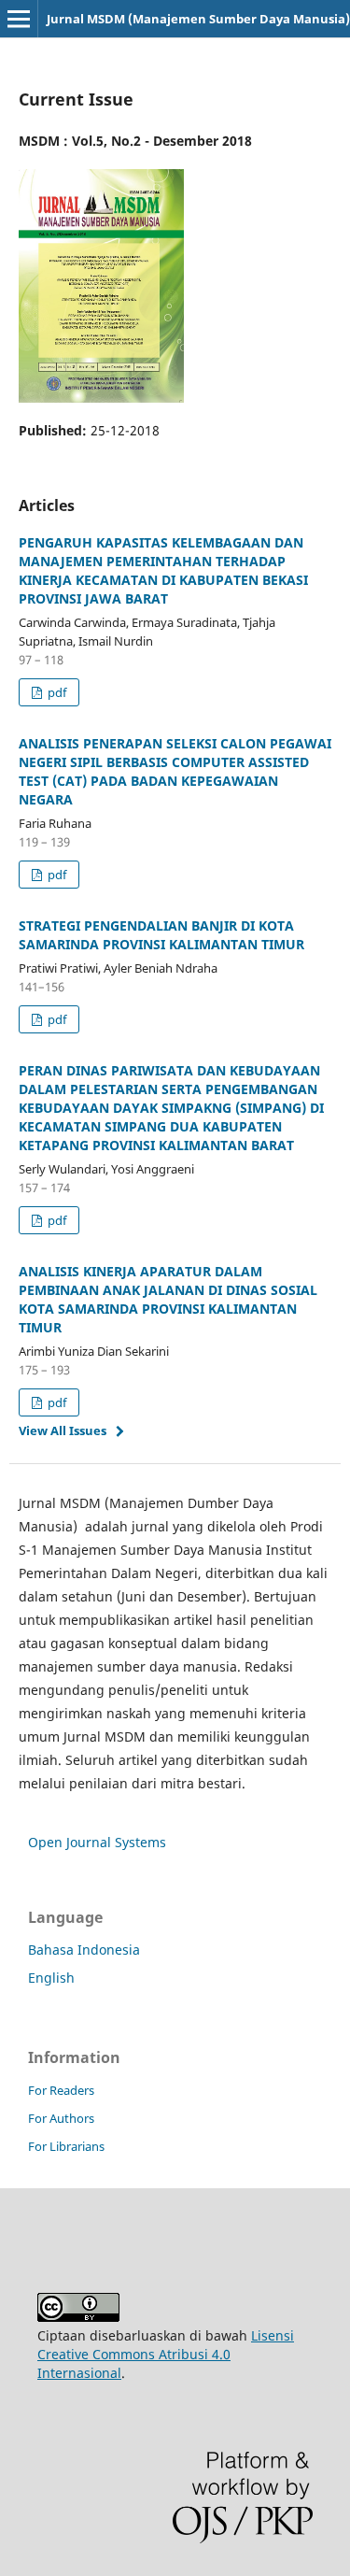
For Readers (61, 2090)
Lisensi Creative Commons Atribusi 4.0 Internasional (166, 2354)
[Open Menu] (19, 19)
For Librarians (66, 2146)
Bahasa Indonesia (84, 1950)
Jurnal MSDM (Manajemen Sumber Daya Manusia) (198, 19)
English (51, 1978)
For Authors (61, 2118)
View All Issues (63, 1430)
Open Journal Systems (97, 1842)
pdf (56, 692)
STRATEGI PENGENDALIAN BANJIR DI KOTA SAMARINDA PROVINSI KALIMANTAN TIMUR (161, 935)
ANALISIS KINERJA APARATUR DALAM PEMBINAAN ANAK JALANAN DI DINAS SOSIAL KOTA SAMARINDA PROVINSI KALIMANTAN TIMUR (168, 1299)
